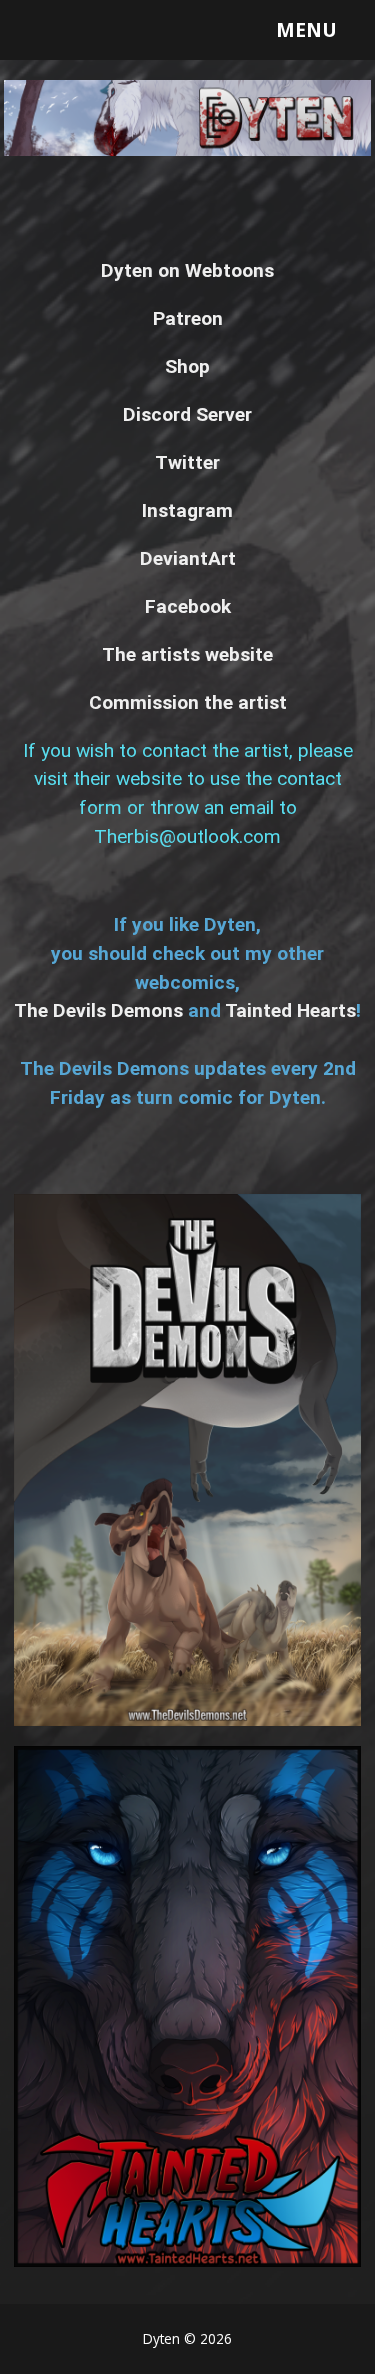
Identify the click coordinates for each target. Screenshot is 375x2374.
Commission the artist (188, 702)
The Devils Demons (98, 1010)
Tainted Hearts (290, 1010)
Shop (187, 366)
